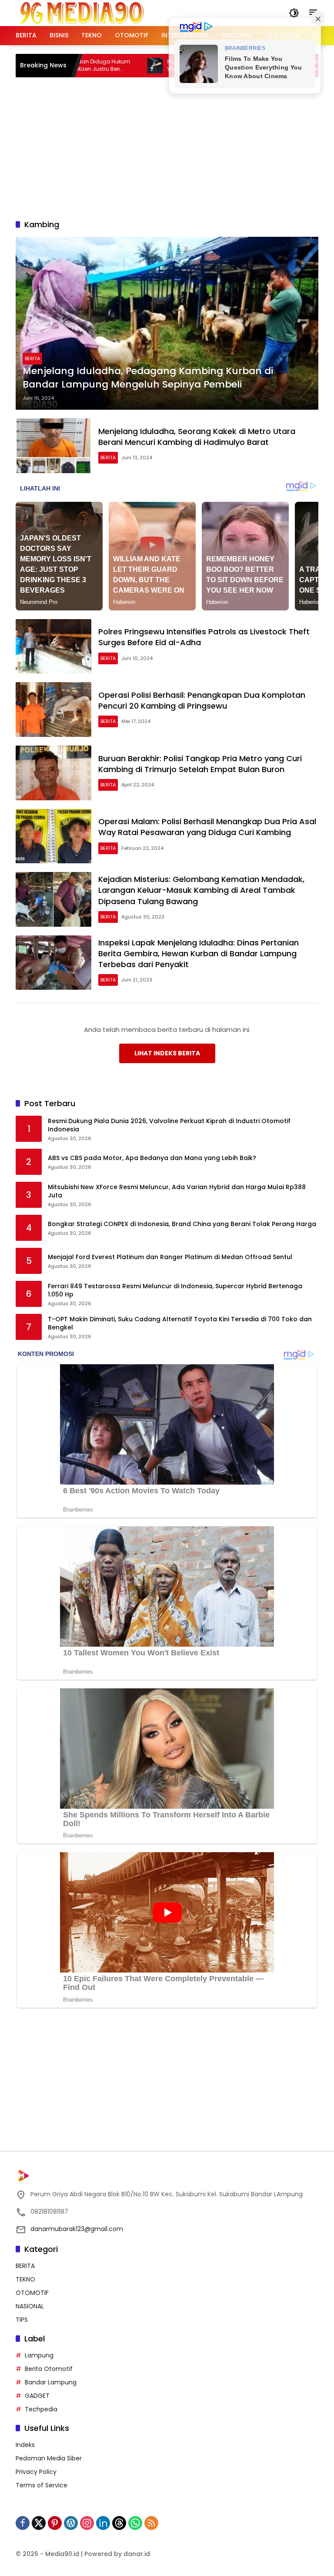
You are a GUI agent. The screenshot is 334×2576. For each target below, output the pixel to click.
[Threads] (119, 2523)
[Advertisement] (175, 147)
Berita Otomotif (49, 2369)
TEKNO (25, 2279)
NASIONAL (30, 2306)
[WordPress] (71, 2523)
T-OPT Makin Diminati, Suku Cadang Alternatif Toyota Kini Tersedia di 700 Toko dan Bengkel (180, 1324)
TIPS (22, 2320)
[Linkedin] (103, 2523)
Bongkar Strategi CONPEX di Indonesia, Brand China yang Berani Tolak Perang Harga (182, 1224)
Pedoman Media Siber (49, 2458)
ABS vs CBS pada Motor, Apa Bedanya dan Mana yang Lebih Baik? (152, 1158)
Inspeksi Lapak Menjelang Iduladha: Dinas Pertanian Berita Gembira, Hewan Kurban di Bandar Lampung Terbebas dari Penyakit (199, 953)
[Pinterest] (55, 2523)
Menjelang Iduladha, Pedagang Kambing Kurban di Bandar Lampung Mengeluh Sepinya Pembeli (148, 378)
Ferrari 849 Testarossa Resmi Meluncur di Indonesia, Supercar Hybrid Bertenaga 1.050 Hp (175, 1291)
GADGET (37, 2396)
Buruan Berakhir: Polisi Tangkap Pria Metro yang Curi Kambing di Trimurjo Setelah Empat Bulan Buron (200, 764)
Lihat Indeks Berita (167, 1053)
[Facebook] (23, 2523)
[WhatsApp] (135, 2523)
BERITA (32, 358)
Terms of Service (42, 2485)
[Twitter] (39, 2523)
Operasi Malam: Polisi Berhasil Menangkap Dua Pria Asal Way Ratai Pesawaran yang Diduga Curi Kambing (207, 827)
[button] (294, 13)
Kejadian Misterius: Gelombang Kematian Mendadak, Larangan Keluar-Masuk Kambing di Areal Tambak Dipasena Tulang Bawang (201, 890)
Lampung (39, 2355)
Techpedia (41, 2409)
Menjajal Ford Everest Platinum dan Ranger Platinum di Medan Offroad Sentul (170, 1257)
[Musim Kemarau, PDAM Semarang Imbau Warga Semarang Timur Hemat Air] (108, 66)
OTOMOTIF (32, 2293)
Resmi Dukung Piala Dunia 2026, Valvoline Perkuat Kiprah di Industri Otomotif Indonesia (169, 1126)
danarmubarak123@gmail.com (77, 2229)
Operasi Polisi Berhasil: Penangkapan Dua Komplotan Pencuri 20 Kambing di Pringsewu (202, 700)
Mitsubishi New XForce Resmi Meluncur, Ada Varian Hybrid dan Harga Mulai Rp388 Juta (177, 1192)
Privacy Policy (36, 2472)
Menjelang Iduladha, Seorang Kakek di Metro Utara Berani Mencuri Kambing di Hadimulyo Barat (197, 437)
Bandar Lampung (51, 2382)
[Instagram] (87, 2523)
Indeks (25, 2445)
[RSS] (151, 2523)
